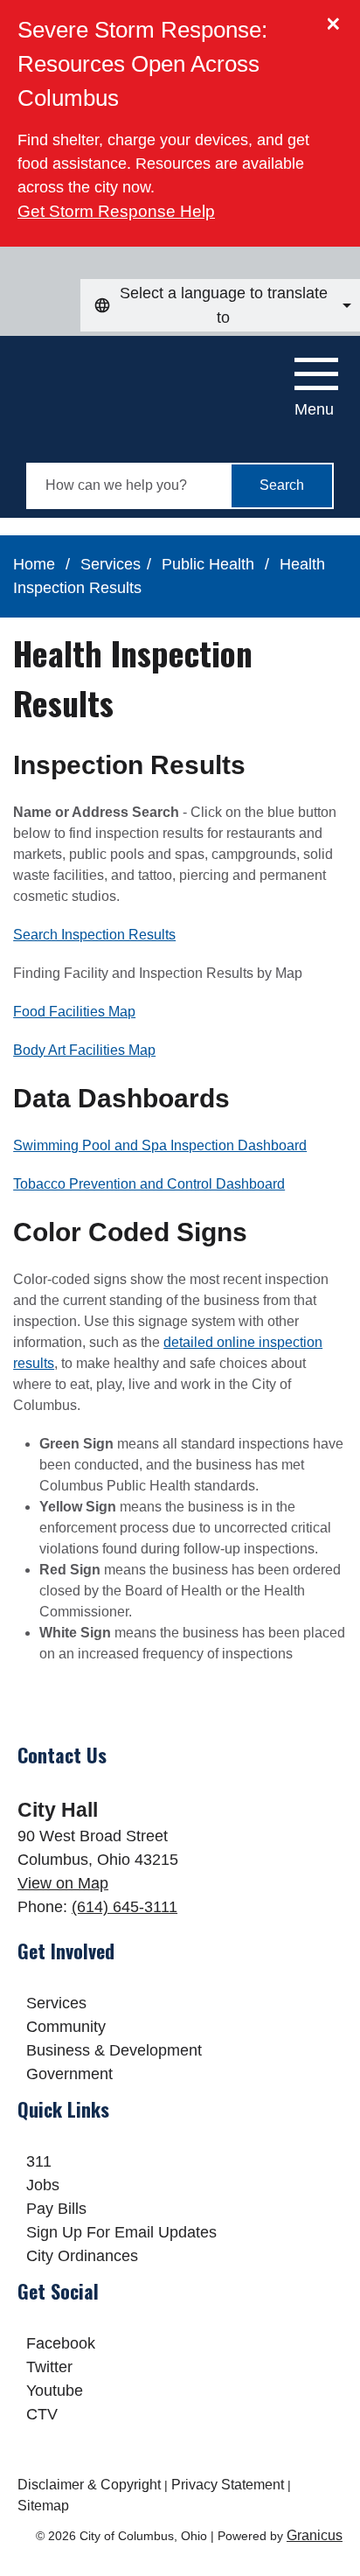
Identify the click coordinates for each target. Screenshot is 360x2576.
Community (66, 2027)
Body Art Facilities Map (84, 1050)
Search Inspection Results (94, 935)
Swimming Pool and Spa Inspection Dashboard (160, 1145)
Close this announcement (338, 19)
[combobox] (220, 305)
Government (69, 2074)
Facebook (61, 2343)
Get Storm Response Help (116, 211)
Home (34, 564)
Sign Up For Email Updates (121, 2232)
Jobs (43, 2185)
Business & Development (114, 2050)
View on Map (63, 1883)
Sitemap (43, 2506)
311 (39, 2161)
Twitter (49, 2367)
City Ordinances (82, 2256)
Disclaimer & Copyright (89, 2485)
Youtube (55, 2391)
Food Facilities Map (74, 1012)
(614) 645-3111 (125, 1907)
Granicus (315, 2535)
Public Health (210, 564)
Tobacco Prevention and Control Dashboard (149, 1184)
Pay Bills (56, 2209)
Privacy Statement (228, 2485)
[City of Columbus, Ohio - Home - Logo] (106, 380)
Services (111, 564)
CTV (42, 2414)
